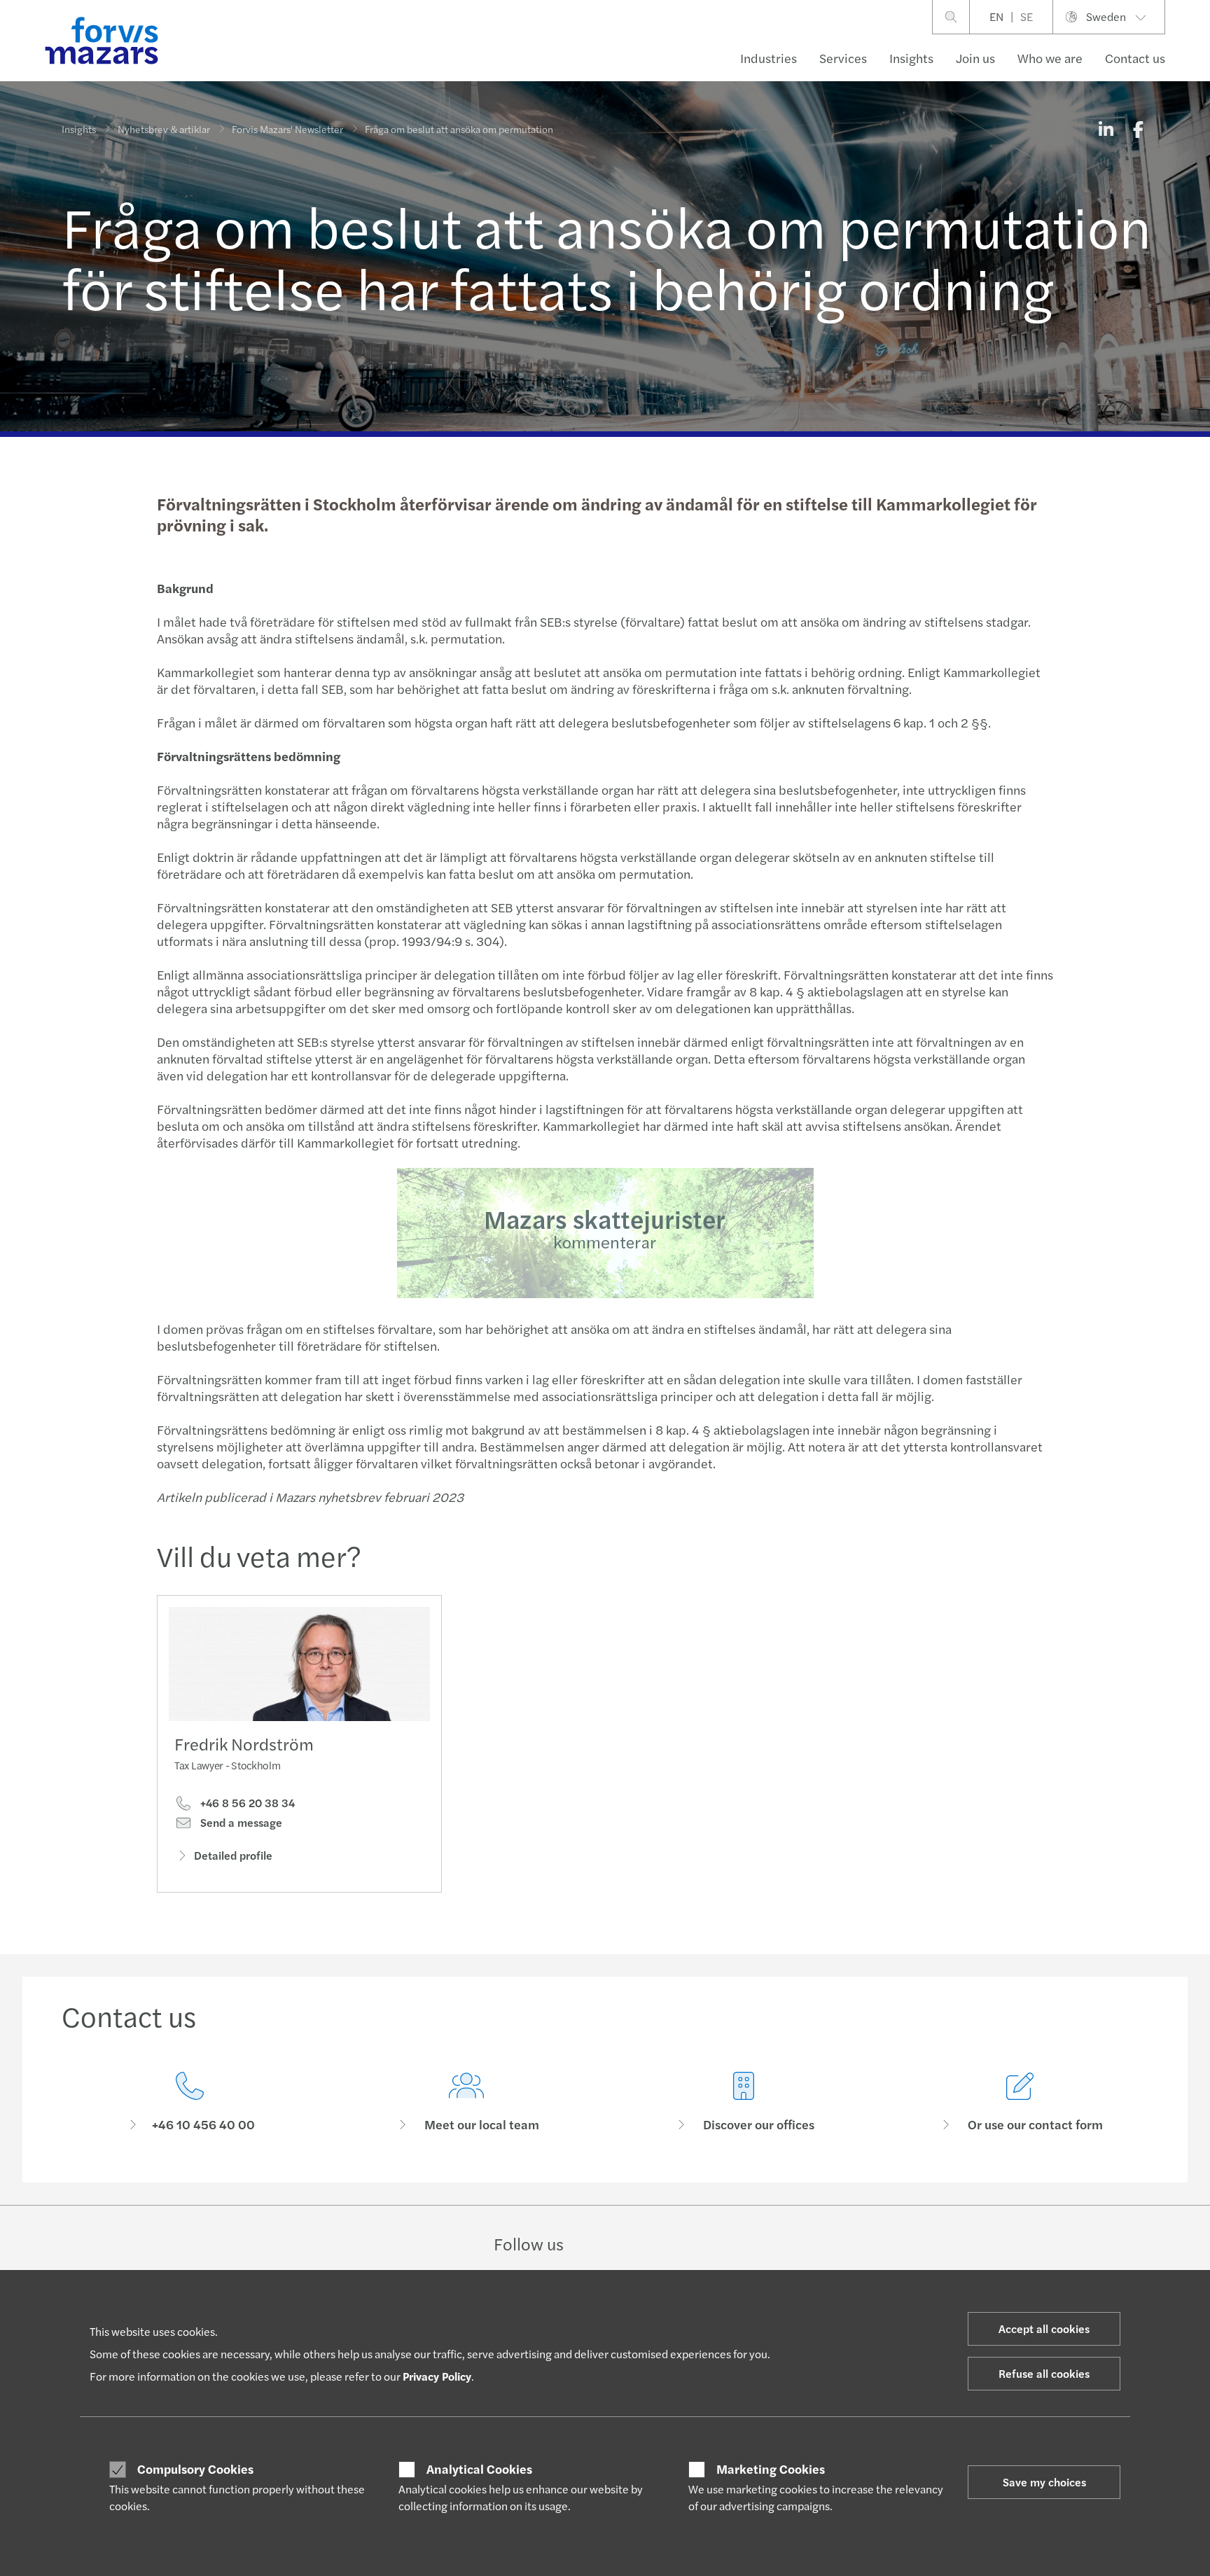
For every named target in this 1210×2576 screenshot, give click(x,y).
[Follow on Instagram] (638, 2243)
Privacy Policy (437, 2376)
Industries (769, 58)
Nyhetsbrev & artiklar (164, 129)
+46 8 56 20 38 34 (246, 1803)
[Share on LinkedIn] (1106, 129)
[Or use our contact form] (1021, 2102)
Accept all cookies (1044, 2328)
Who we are (1050, 58)
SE (1027, 16)
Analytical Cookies (479, 2469)
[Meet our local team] (467, 2102)
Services (843, 58)
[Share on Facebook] (1138, 129)
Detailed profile (233, 1855)
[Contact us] (190, 2102)
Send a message (240, 1823)
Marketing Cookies (771, 2469)
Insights (911, 58)
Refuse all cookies (1044, 2373)
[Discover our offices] (744, 2102)
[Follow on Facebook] (670, 2243)
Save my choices (1044, 2482)
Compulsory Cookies (195, 2469)
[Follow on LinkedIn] (604, 2243)
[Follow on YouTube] (704, 2243)
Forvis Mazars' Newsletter (287, 129)
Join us (975, 58)
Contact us (1135, 58)
